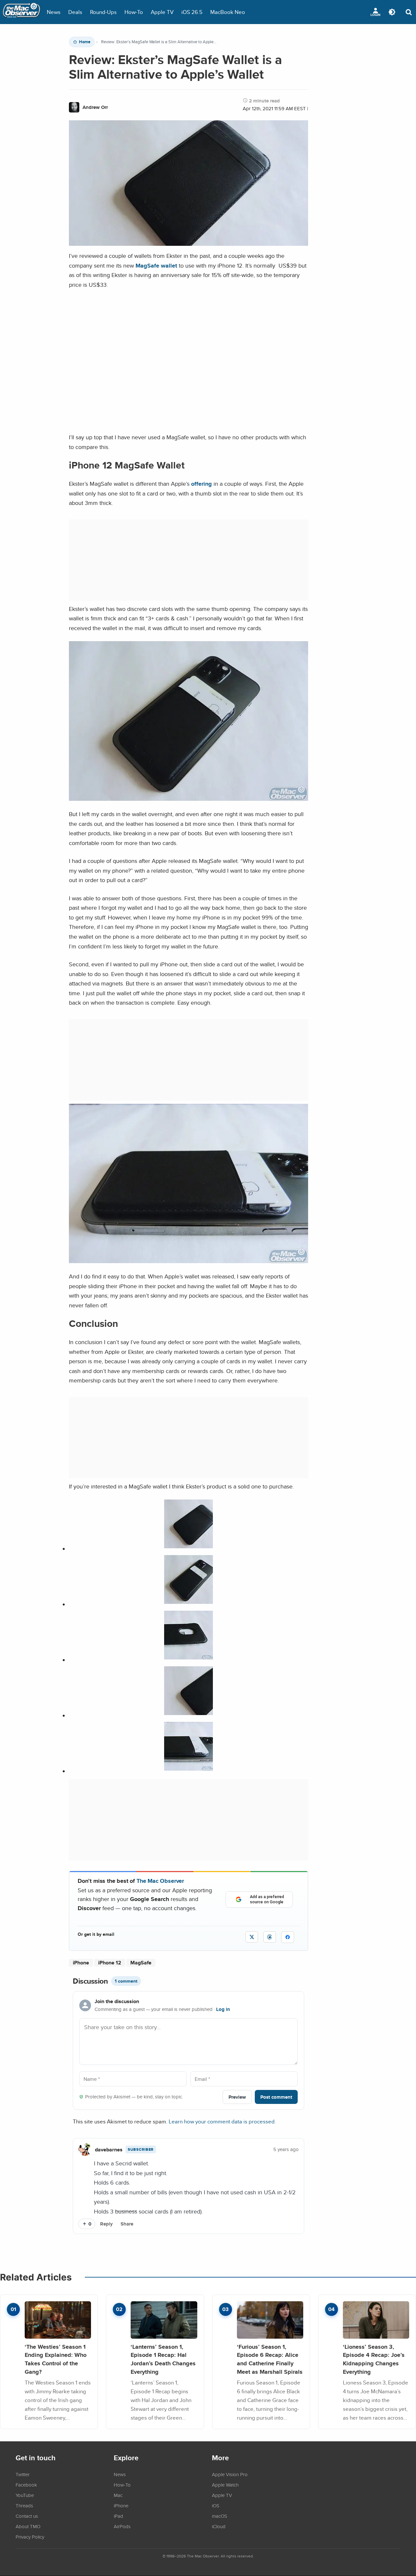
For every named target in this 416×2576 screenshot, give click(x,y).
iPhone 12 (110, 1963)
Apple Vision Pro (230, 2474)
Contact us (27, 2516)
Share (127, 2224)
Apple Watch (225, 2485)
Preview (237, 2097)
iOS (216, 2505)
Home (85, 42)
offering (201, 484)
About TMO (28, 2526)
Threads (24, 2505)
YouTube (25, 2495)
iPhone (81, 1963)
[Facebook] (288, 1937)
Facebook (26, 2485)
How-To (134, 12)
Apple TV (162, 12)
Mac (118, 2495)
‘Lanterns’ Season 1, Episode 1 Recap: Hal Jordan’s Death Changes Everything (163, 2359)
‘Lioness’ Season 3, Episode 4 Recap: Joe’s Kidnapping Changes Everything (374, 2359)
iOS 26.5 (192, 12)
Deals (75, 12)
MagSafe (141, 1963)
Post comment (276, 2097)
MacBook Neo (228, 12)
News (54, 12)
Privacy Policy (30, 2537)
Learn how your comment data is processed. (222, 2121)
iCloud (219, 2526)
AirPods (122, 2526)
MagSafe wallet (156, 265)
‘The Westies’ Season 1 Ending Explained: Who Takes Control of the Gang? (56, 2359)
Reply (106, 2224)
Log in (223, 2009)
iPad (118, 2516)
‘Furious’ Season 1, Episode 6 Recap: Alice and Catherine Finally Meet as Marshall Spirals (270, 2359)
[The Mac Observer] (21, 12)
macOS (220, 2516)
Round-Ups (103, 12)
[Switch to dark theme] (392, 12)
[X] (252, 1937)
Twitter (23, 2474)
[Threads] (270, 1937)
